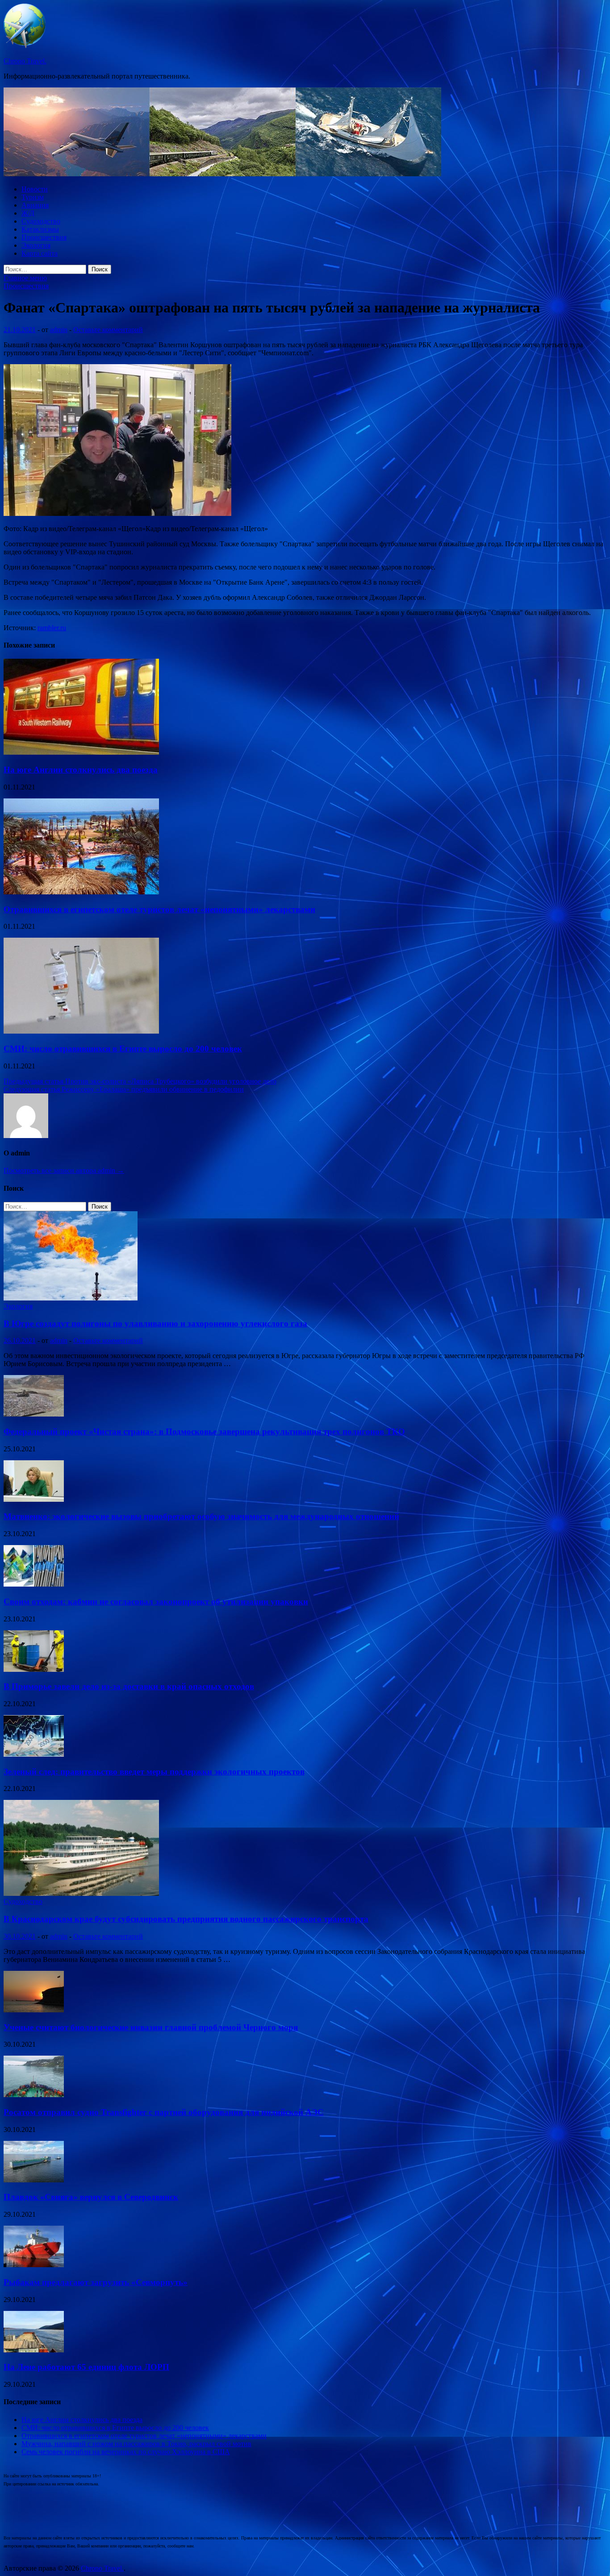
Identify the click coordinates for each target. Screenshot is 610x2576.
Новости (35, 189)
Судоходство (41, 221)
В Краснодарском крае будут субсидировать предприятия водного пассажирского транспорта (186, 1919)
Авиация (35, 205)
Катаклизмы (40, 229)
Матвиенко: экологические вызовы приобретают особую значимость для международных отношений (201, 1516)
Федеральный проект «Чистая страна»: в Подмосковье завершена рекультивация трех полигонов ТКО (204, 1431)
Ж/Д (28, 213)
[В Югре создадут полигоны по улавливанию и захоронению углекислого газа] (71, 1298)
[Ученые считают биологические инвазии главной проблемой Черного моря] (34, 2010)
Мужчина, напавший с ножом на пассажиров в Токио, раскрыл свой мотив (136, 2444)
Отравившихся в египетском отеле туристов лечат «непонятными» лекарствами (159, 909)
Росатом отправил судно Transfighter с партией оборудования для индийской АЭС (164, 2112)
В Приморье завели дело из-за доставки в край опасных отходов (129, 1686)
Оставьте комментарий (108, 330)
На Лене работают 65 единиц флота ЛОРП (86, 2367)
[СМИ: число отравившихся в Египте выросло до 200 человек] (81, 1031)
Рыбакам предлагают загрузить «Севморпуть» (96, 2282)
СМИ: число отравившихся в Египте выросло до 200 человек (123, 1049)
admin (59, 330)
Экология (36, 245)
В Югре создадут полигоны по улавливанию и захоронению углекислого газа (155, 1323)
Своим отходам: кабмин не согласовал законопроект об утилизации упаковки (156, 1602)
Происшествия (44, 237)
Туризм (33, 197)
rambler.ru (52, 628)
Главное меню (25, 278)
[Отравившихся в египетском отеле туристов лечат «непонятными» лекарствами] (81, 892)
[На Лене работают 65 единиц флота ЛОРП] (34, 2350)
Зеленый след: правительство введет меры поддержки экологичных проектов (154, 1772)
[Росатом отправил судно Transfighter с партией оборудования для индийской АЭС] (34, 2095)
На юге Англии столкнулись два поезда (81, 770)
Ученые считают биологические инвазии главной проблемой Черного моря (151, 2027)
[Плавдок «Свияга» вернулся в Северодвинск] (34, 2180)
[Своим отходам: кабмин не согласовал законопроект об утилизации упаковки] (34, 1584)
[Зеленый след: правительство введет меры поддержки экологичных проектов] (34, 1754)
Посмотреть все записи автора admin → (64, 1170)
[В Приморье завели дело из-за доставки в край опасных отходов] (34, 1669)
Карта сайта (40, 253)
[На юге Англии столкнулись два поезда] (81, 752)
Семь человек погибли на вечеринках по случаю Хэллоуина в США (126, 2452)
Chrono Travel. (25, 61)
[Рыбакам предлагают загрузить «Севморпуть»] (34, 2265)
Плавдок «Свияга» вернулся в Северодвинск (91, 2197)
